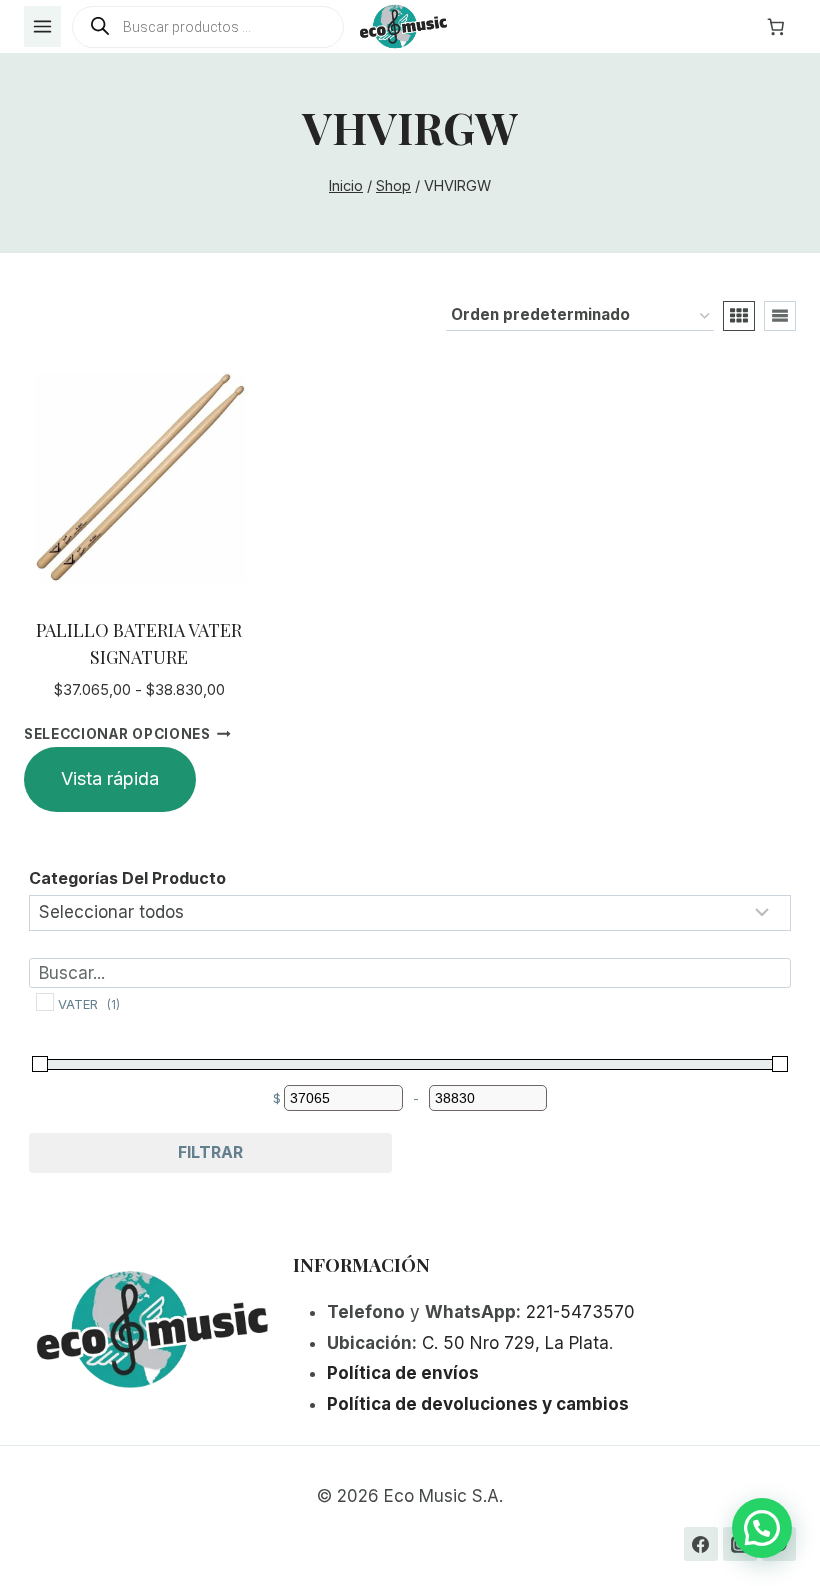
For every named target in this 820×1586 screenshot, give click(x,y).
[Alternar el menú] (42, 26)
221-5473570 (580, 1312)
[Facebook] (701, 1544)
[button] (762, 1528)
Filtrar (210, 1152)
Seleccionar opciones (117, 734)
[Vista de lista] (780, 316)
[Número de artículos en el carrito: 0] (776, 27)
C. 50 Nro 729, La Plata (515, 1343)
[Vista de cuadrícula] (739, 316)
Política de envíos (403, 1373)
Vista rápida (110, 778)
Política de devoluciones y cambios (478, 1404)
